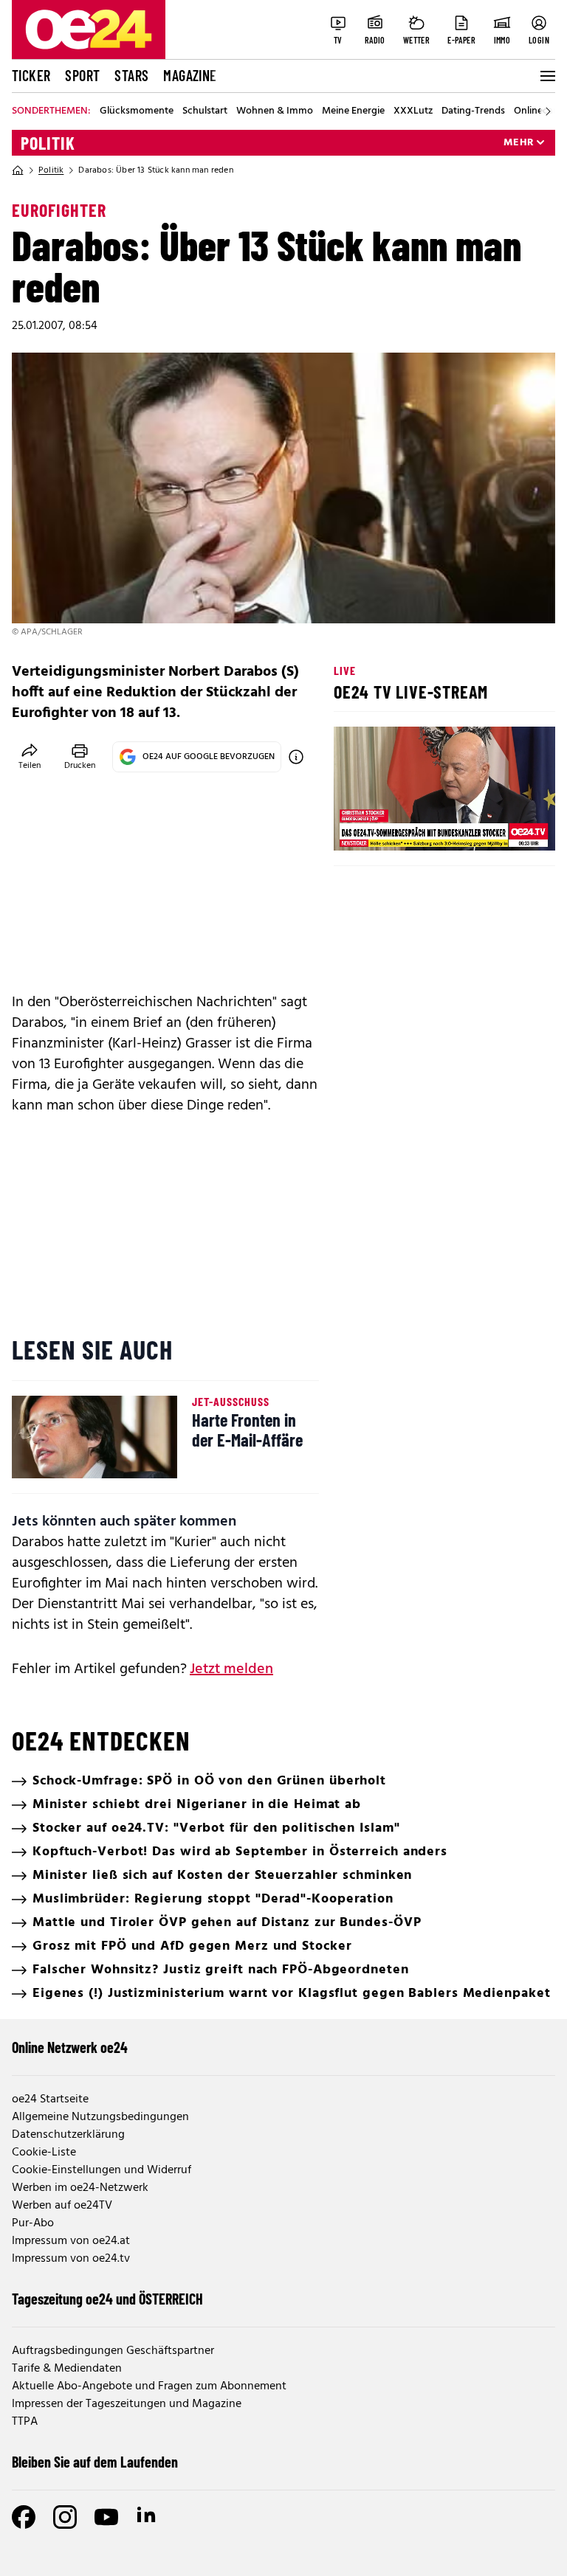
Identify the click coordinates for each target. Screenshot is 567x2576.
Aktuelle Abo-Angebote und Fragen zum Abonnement (149, 2386)
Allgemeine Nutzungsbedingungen (100, 2117)
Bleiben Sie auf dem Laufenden (95, 2462)
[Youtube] (106, 2517)
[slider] (406, 827)
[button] (357, 827)
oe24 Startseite (50, 2099)
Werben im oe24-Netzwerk (80, 2188)
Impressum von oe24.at (71, 2241)
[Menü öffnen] (546, 76)
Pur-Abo (33, 2223)
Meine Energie (353, 111)
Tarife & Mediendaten (67, 2369)
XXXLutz (413, 111)
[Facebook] (24, 2517)
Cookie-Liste (44, 2153)
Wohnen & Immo (275, 111)
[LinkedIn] (148, 2517)
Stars (131, 75)
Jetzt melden (231, 1669)
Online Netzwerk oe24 (70, 2047)
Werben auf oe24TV (62, 2206)
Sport (82, 75)
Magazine (190, 75)
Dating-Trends (473, 111)
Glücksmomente (137, 111)
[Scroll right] (548, 111)
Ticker (31, 75)
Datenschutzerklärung (68, 2135)
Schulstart (205, 111)
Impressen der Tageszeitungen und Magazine (127, 2404)
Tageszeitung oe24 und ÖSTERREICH (107, 2299)
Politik (48, 143)
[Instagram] (65, 2517)
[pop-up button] (508, 827)
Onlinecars (537, 111)
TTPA (25, 2422)
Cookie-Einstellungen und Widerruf (102, 2170)
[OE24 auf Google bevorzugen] (296, 757)
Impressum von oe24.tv (71, 2259)
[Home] (18, 170)
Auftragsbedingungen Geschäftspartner (113, 2351)
